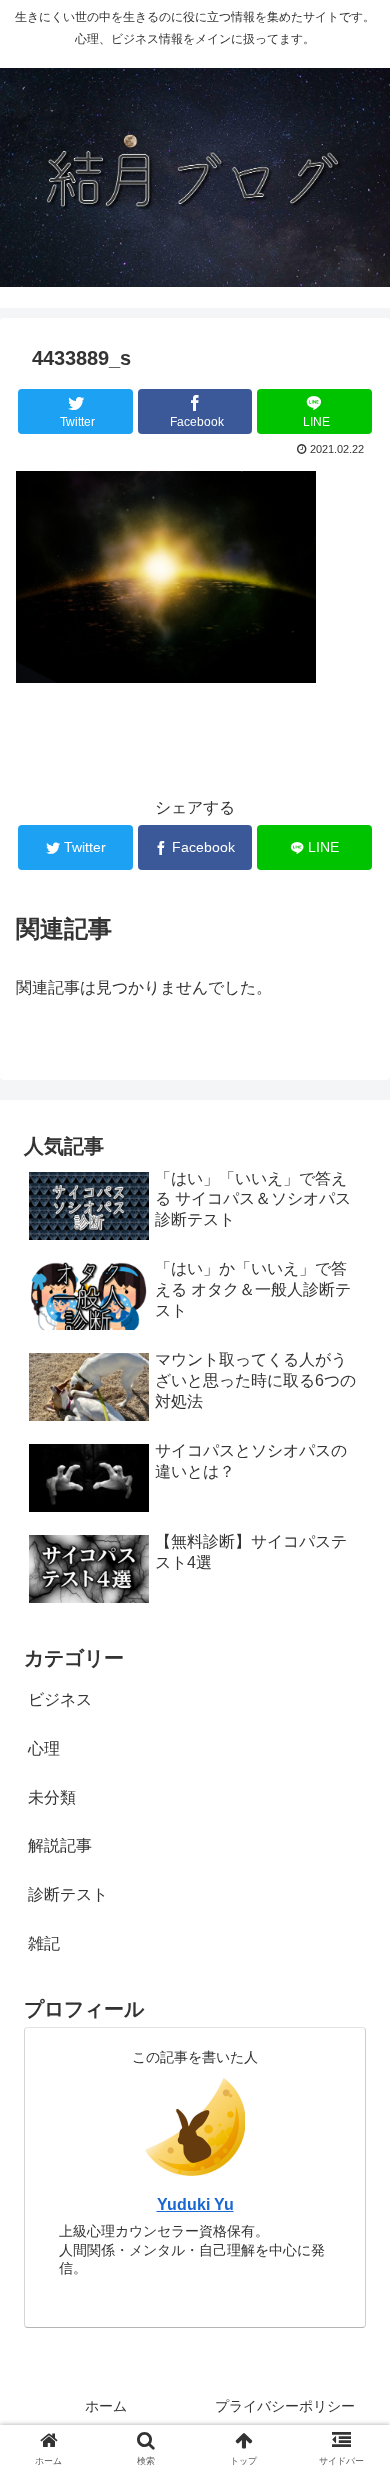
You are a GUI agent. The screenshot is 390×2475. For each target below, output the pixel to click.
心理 (44, 1748)
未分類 (52, 1797)
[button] (350, 1920)
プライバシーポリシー (285, 2406)
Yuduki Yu (195, 2204)
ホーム (106, 2406)
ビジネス (60, 1699)
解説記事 (60, 1845)
